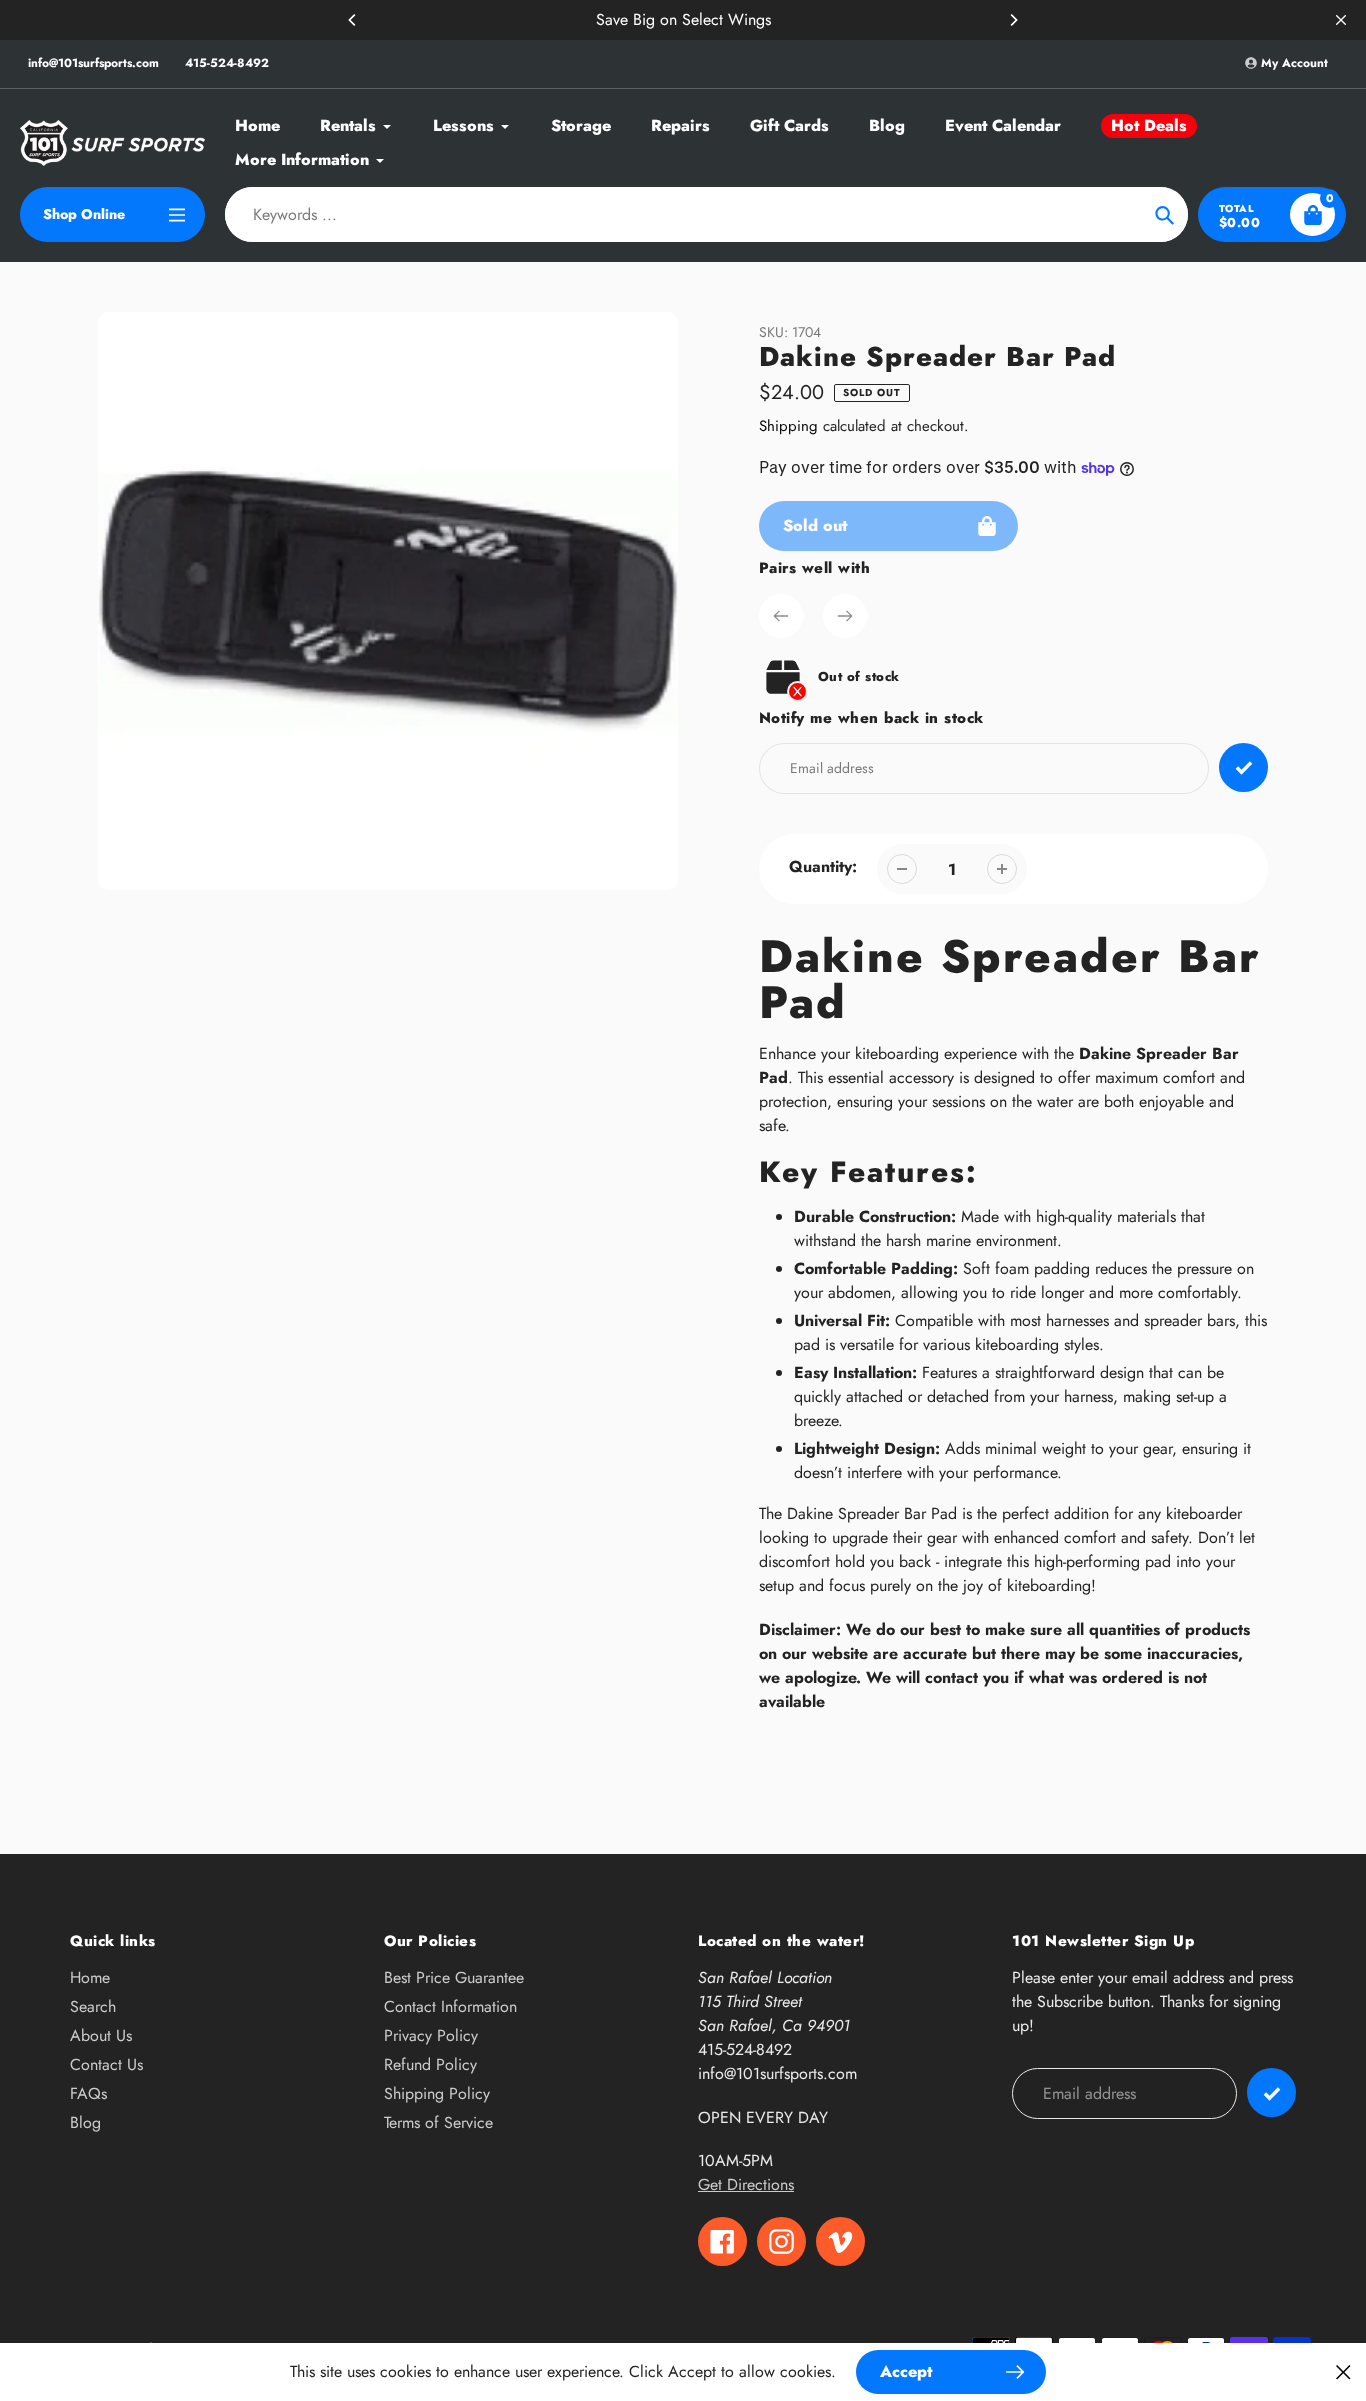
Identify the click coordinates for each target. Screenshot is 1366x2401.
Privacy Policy (431, 2035)
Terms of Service (438, 2122)
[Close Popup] (1343, 2371)
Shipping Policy (437, 2093)
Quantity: (823, 866)
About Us (101, 2035)
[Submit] (1271, 2092)
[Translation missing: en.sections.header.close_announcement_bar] (1341, 20)
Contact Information (450, 2006)
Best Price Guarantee (454, 1977)
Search (93, 2006)
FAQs (88, 2093)
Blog (85, 2122)
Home (90, 1977)
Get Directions (746, 2184)
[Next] (1013, 20)
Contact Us (106, 2064)
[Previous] (353, 20)
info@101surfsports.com (93, 63)
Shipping (788, 426)
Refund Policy (430, 2064)
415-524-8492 (227, 63)
